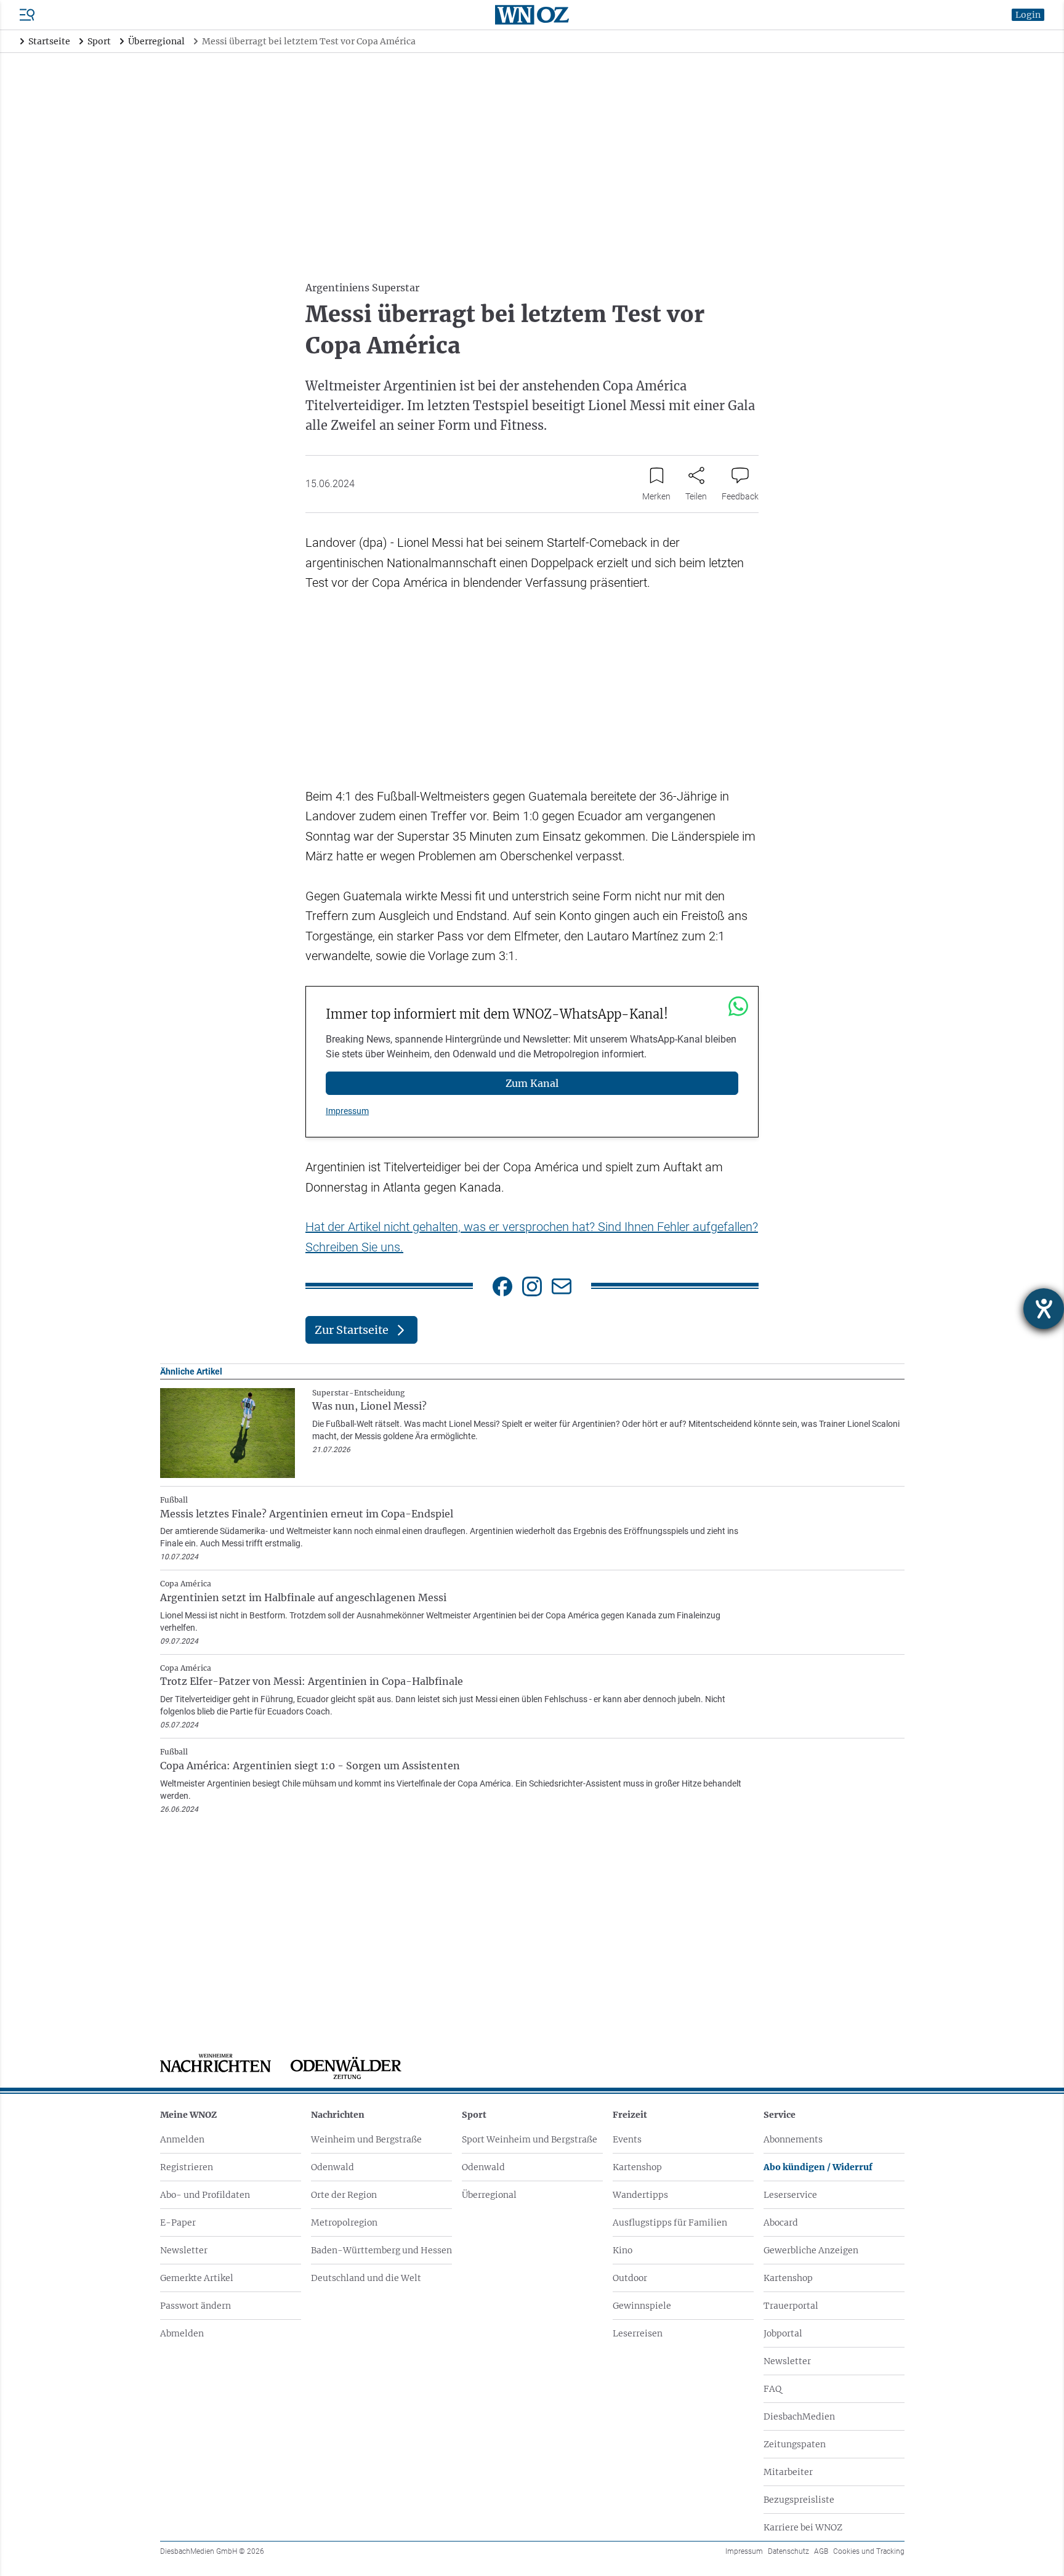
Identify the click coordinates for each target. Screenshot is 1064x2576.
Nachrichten (338, 2115)
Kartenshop (637, 2167)
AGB (821, 2551)
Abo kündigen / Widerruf (818, 2167)
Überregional (489, 2195)
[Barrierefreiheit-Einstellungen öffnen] (1044, 1309)
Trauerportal (791, 2306)
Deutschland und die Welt (366, 2278)
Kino (623, 2250)
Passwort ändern (195, 2306)
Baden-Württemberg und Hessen (381, 2250)
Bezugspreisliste (799, 2500)
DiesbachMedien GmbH (212, 2551)
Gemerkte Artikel (197, 2278)
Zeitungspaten (795, 2444)
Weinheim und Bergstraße (366, 2139)
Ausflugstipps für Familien (670, 2223)
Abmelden (182, 2333)
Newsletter (184, 2250)
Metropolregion (344, 2223)
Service (780, 2115)
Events (627, 2139)
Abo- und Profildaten (205, 2195)
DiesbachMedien (799, 2417)
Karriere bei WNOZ (803, 2527)
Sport (474, 2115)
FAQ (772, 2389)
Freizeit (630, 2115)
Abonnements (793, 2139)
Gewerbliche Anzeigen (811, 2250)
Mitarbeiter (788, 2472)
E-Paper (178, 2223)
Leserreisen (638, 2333)
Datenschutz (788, 2551)
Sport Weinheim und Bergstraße (530, 2139)
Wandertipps (640, 2195)
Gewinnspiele (642, 2306)
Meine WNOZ (188, 2115)
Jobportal (783, 2333)
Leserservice (790, 2195)
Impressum (347, 1111)
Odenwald (332, 2167)
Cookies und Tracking (869, 2551)
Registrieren (187, 2167)
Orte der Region (344, 2195)
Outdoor (630, 2278)
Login (1028, 15)
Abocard (781, 2223)
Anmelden (182, 2139)
